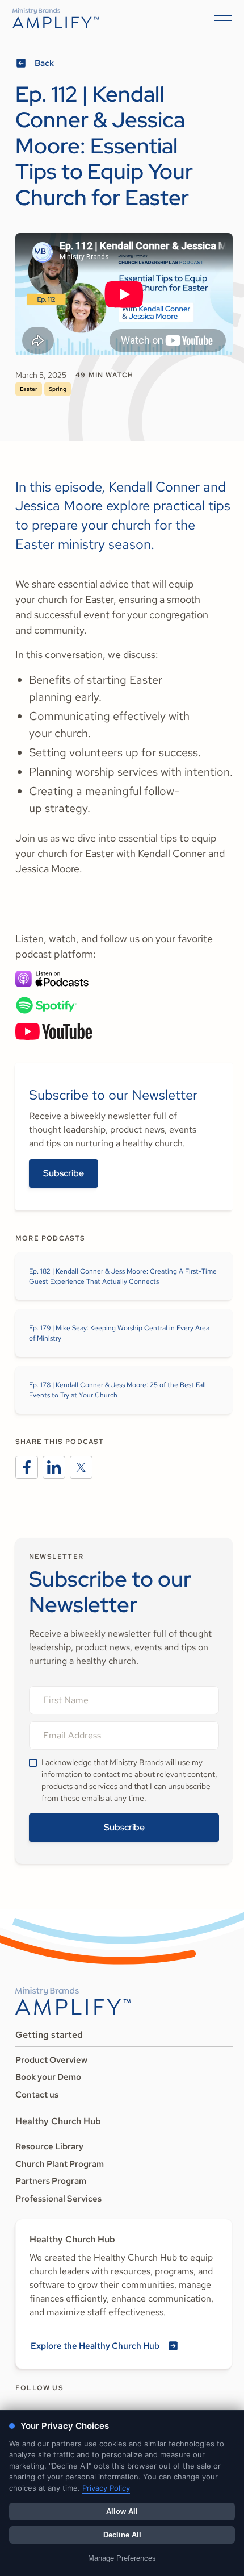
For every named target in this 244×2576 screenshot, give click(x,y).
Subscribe (64, 1173)
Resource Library (49, 2146)
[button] (221, 18)
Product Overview (51, 2060)
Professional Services (58, 2199)
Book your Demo (48, 2077)
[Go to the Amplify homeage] (56, 18)
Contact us (37, 2095)
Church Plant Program (60, 2164)
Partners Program (51, 2181)
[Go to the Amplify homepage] (73, 2001)
